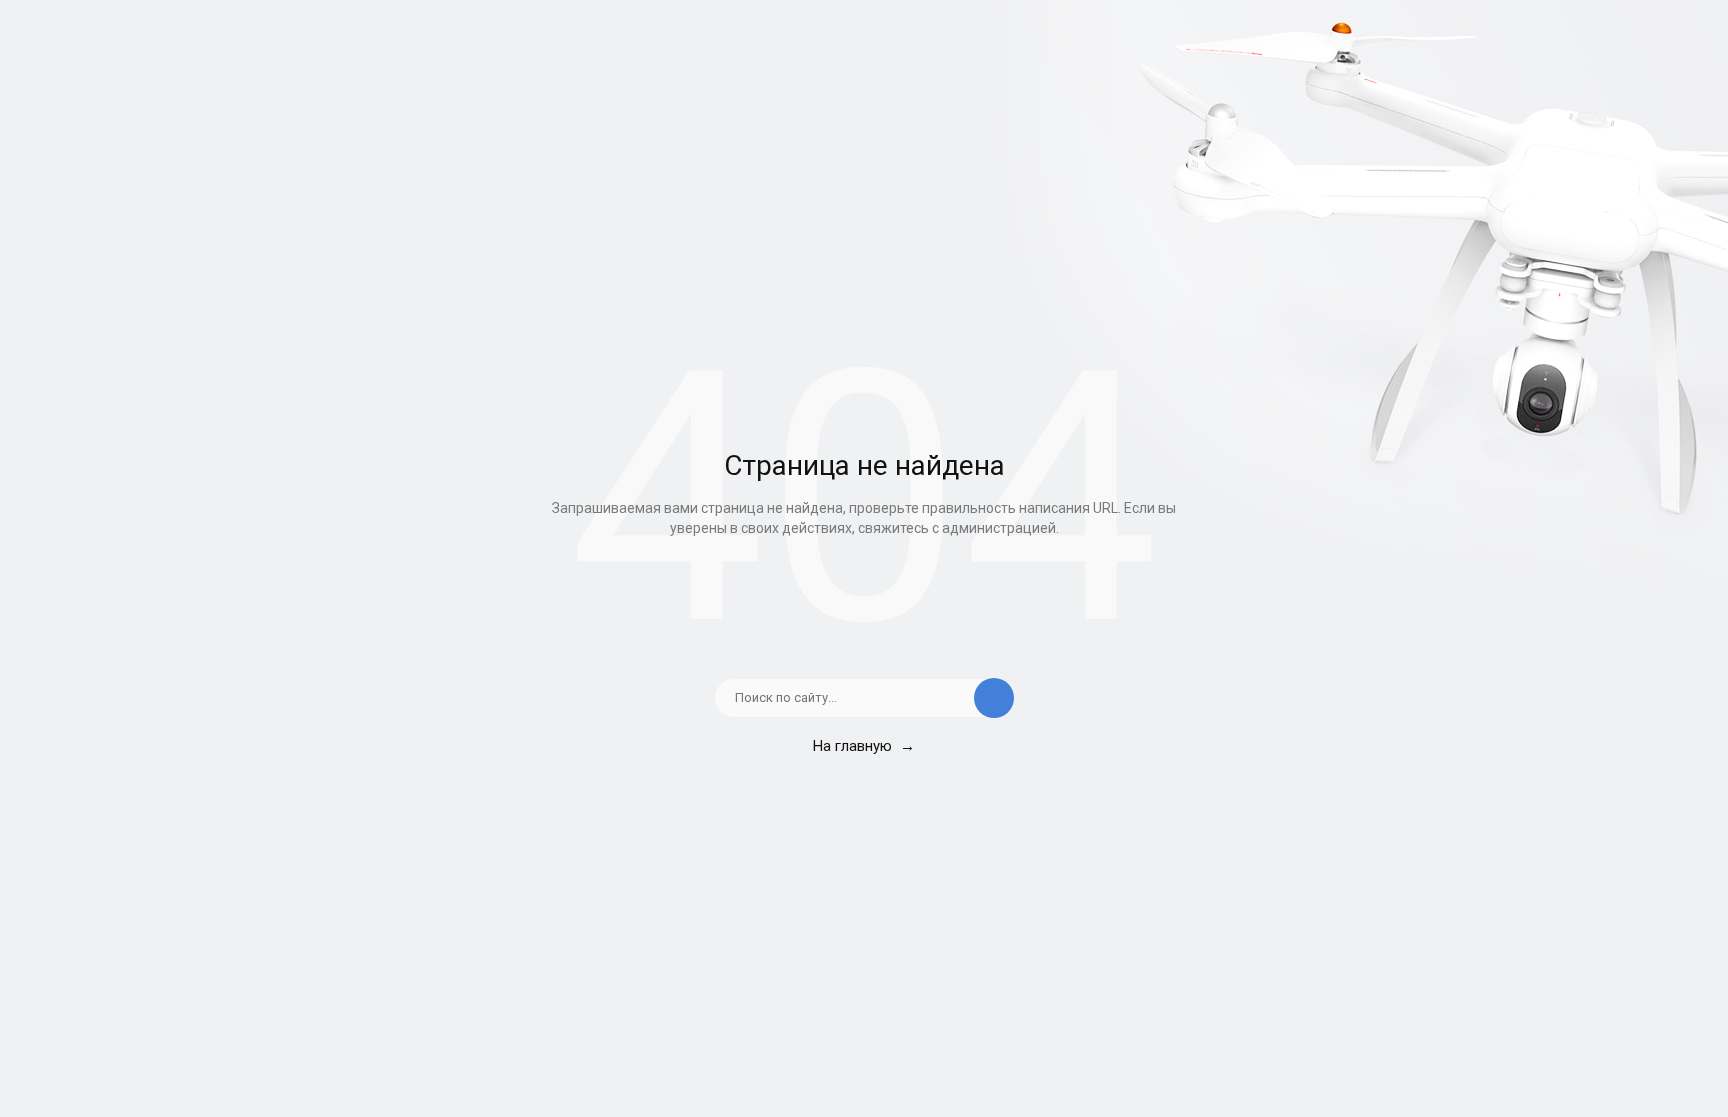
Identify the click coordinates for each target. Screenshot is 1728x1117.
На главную (864, 746)
